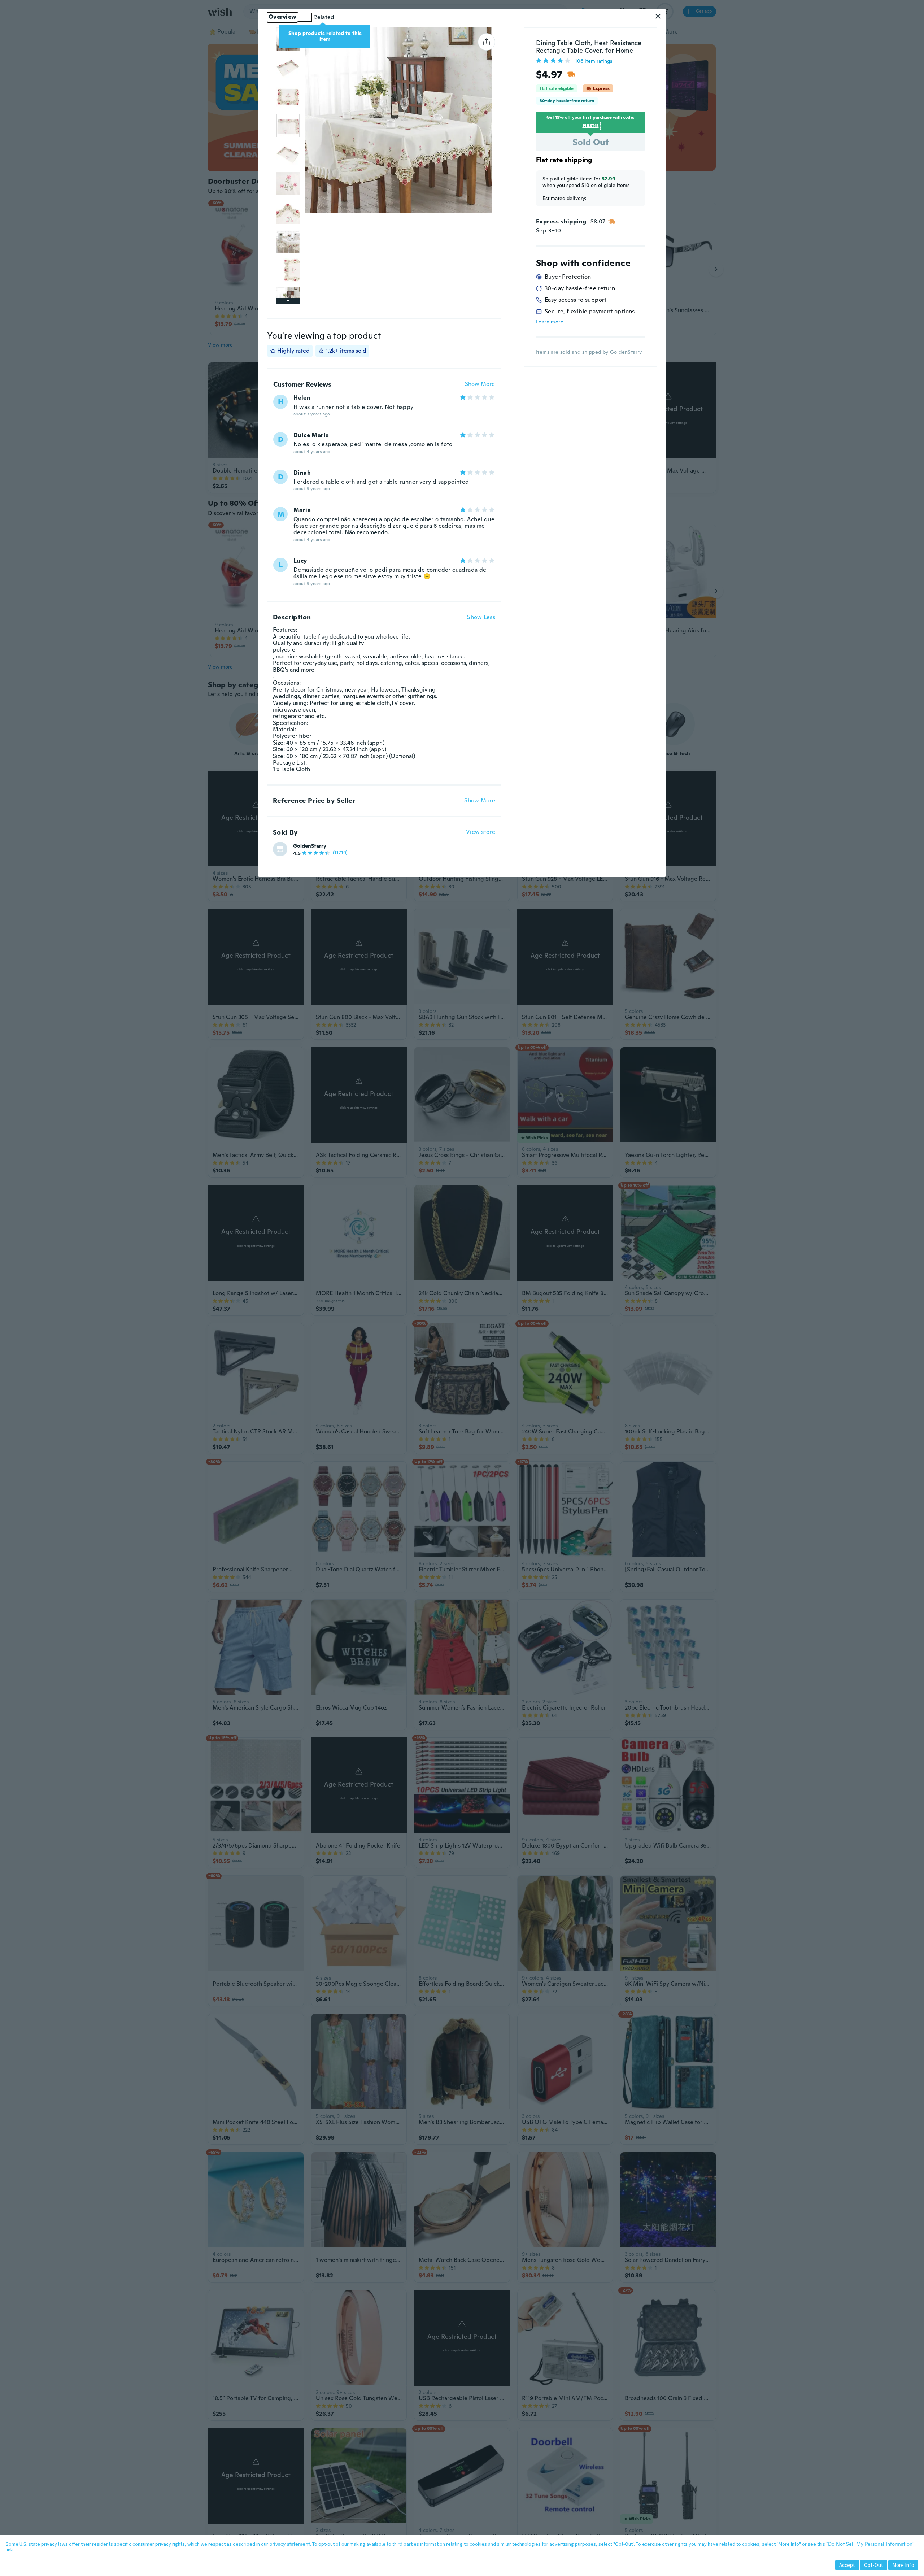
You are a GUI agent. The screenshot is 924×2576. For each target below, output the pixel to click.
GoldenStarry (310, 846)
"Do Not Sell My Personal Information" (870, 2544)
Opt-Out (874, 2565)
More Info (903, 2565)
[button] (658, 16)
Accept (847, 2565)
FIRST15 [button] (591, 126)
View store (481, 832)
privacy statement (290, 2544)
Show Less (481, 617)
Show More (480, 384)
